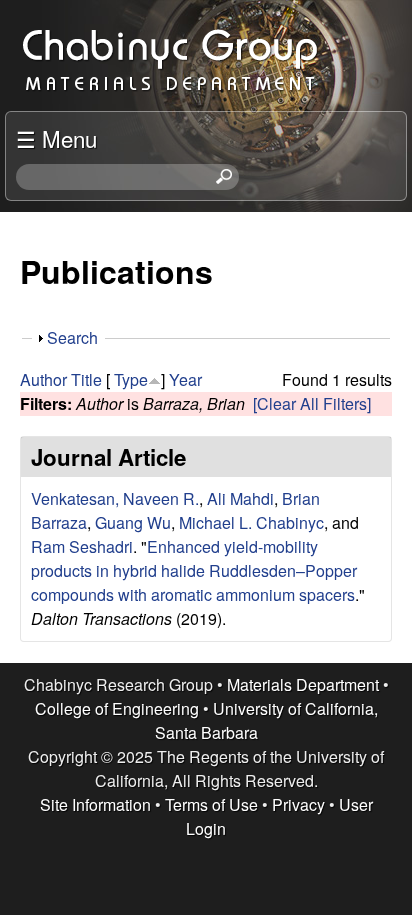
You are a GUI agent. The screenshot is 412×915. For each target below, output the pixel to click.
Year (185, 379)
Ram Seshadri (82, 546)
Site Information (95, 804)
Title (86, 379)
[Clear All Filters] (312, 403)
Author (43, 379)
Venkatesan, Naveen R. (115, 498)
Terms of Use (211, 804)
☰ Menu (56, 138)
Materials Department (303, 684)
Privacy (298, 804)
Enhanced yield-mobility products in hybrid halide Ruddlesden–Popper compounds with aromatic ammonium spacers (194, 570)
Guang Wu (133, 522)
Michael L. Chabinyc (251, 522)
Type (131, 379)
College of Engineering (117, 708)
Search (72, 337)
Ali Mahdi (240, 498)
